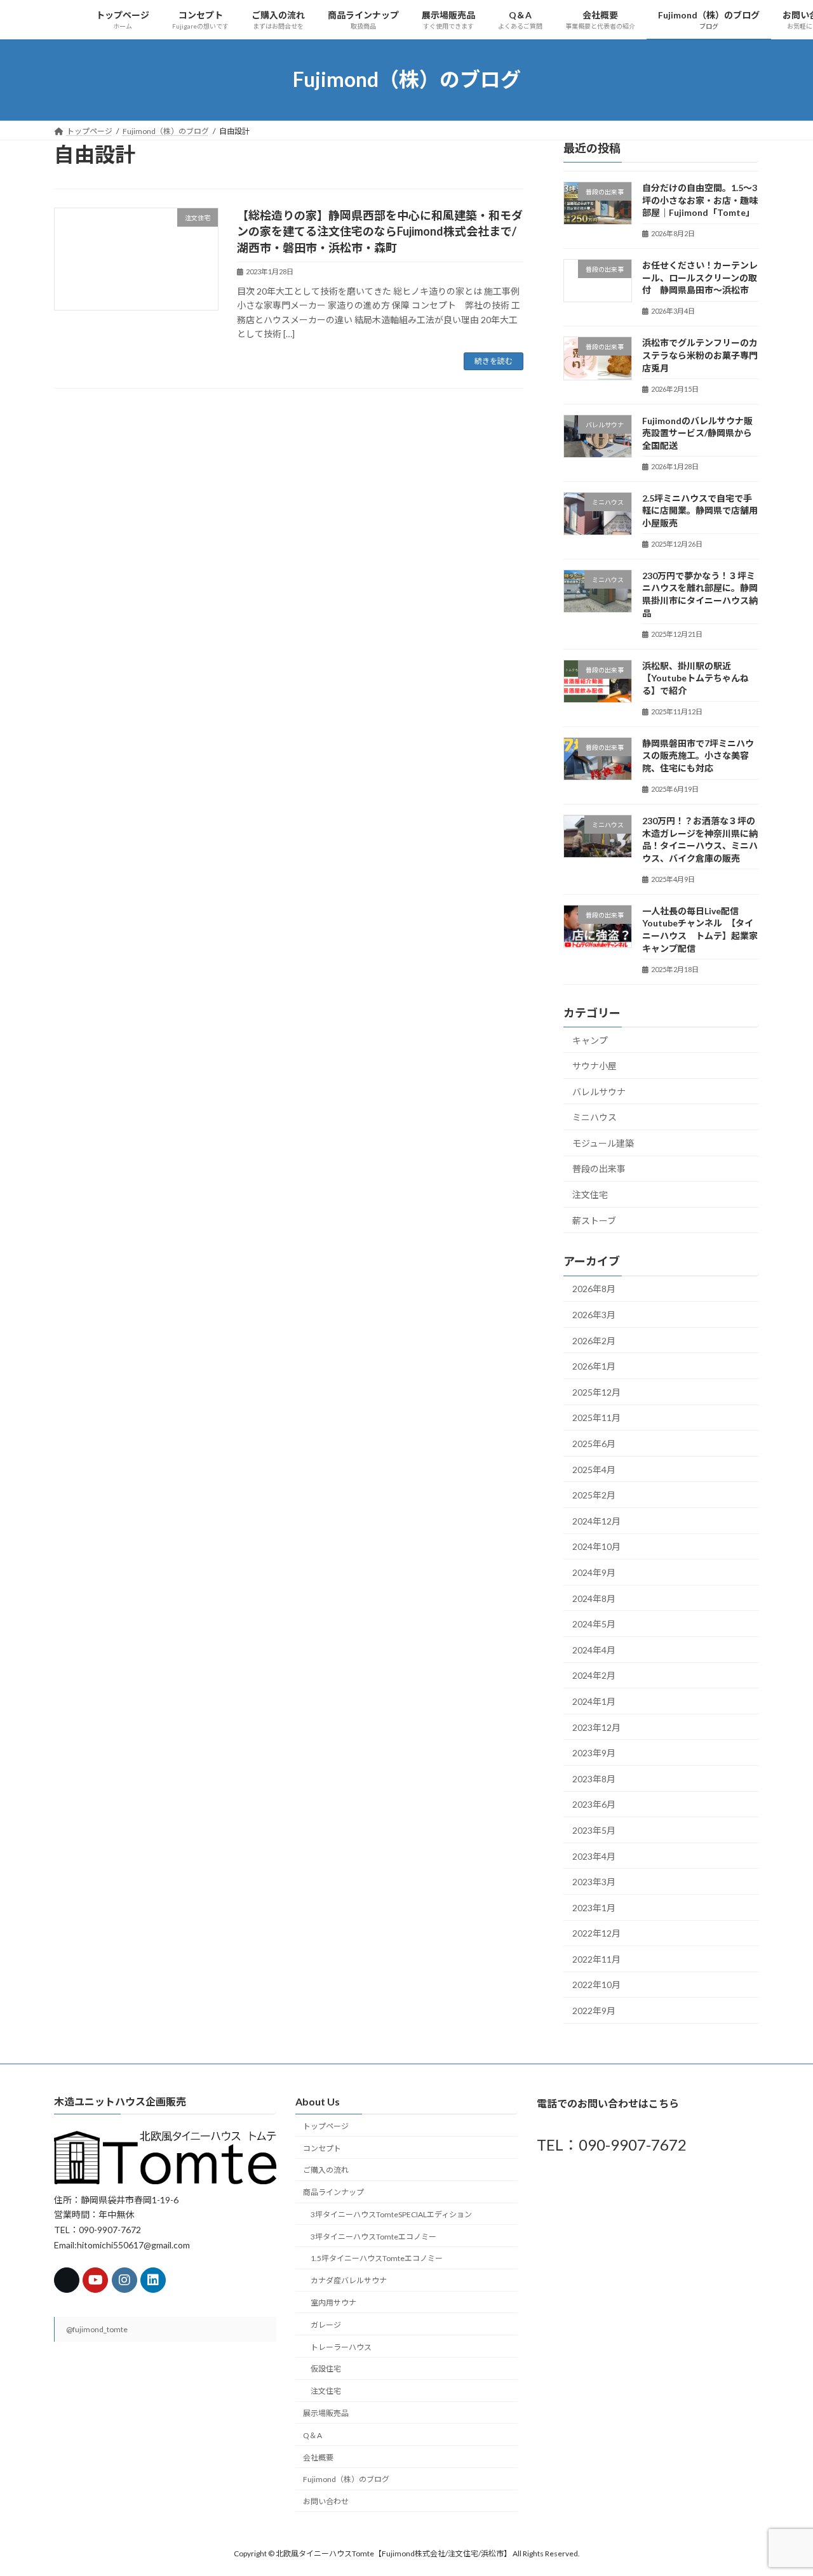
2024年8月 (594, 1598)
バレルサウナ (599, 1091)
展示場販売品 (326, 2413)
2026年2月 (594, 1340)
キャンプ (590, 1040)
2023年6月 (594, 1804)
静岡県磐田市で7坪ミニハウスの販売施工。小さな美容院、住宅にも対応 (698, 755)
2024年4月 (594, 1649)
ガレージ (326, 2325)
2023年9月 (594, 1753)
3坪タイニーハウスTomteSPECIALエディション (391, 2214)
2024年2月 (594, 1675)
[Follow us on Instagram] (124, 2281)
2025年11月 (596, 1418)
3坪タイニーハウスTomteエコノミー (373, 2237)
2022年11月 (596, 1959)
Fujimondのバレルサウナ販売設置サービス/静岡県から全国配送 (697, 432)
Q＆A (312, 2435)
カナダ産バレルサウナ (349, 2281)
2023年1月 (594, 1907)
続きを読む (494, 361)
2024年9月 (594, 1572)
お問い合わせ (326, 2502)
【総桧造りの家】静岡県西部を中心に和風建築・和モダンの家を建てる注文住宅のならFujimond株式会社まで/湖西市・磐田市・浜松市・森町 (380, 231)
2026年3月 (594, 1315)
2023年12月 (596, 1727)
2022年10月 (596, 1985)
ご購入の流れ (326, 2171)
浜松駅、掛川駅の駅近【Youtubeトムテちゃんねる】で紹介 (695, 677)
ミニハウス (595, 1117)
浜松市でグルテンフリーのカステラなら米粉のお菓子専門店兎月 (700, 355)
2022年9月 (594, 2011)
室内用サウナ (333, 2303)
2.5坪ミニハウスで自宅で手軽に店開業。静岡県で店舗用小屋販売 (700, 510)
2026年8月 (594, 1289)
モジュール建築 (603, 1143)
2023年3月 (594, 1882)
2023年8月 (594, 1778)
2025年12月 (596, 1391)
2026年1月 (594, 1366)
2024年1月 (594, 1701)
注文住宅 (590, 1195)
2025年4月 (594, 1469)
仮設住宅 (326, 2369)
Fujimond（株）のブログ (346, 2480)
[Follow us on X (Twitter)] (67, 2281)
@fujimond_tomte (97, 2330)
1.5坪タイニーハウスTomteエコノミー (377, 2259)
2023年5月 (594, 1830)
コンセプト (322, 2148)
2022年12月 (596, 1933)
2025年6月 (594, 1444)
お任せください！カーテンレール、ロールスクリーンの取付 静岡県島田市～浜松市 (700, 277)
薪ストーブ (594, 1220)
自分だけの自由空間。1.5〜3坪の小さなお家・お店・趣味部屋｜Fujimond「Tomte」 (700, 200)
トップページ (326, 2126)
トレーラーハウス (341, 2347)
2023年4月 (594, 1856)
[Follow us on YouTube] (95, 2281)
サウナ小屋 (595, 1066)
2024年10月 (596, 1546)
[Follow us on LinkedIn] (153, 2281)
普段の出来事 (599, 1169)
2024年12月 (596, 1520)
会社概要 (318, 2458)
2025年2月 (594, 1495)
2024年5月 (594, 1624)
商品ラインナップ (333, 2193)
